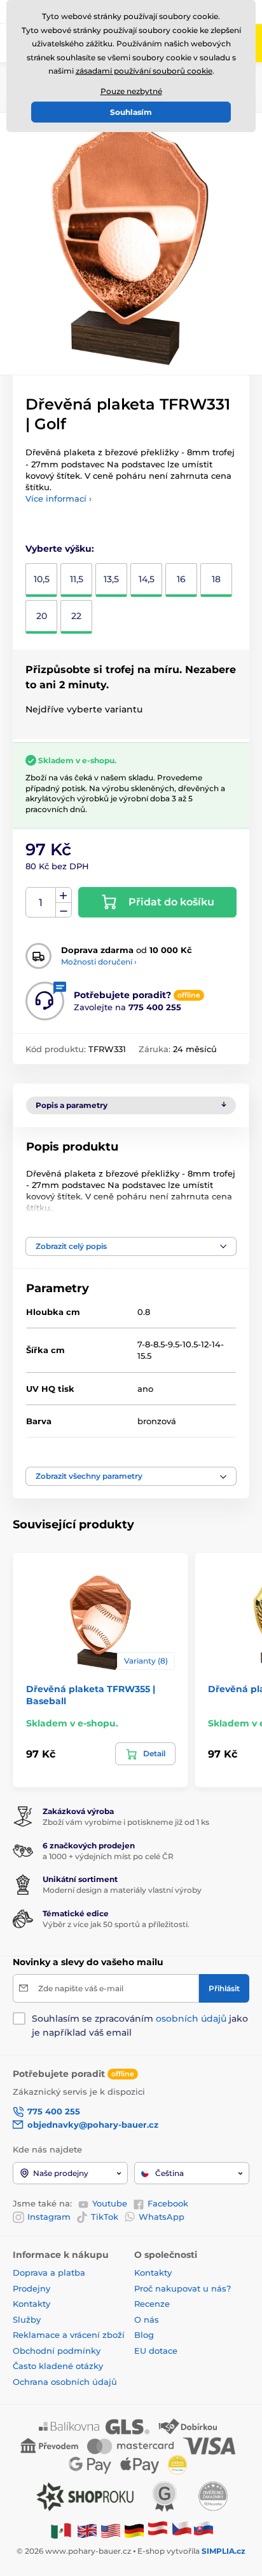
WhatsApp (162, 2217)
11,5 (77, 579)
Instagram (49, 2217)
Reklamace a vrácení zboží (70, 2335)
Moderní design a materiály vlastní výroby (122, 1890)
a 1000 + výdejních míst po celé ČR (108, 1856)
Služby (27, 2319)
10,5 (42, 579)
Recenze (152, 2304)
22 (76, 616)
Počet (41, 903)
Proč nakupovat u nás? (183, 2288)
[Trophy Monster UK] (87, 2530)
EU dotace (156, 2351)
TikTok (105, 2217)
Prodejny (31, 2288)
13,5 (111, 579)
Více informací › (59, 498)
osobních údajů (191, 2019)
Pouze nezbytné (131, 91)
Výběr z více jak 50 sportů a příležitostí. (116, 1924)
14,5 (147, 579)
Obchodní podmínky (57, 2351)
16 (181, 579)
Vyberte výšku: (60, 549)
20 (42, 616)
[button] (131, 1246)
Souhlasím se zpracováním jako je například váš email (140, 2025)
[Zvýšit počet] (64, 895)
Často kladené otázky (58, 2366)
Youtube (110, 2203)
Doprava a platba (49, 2272)
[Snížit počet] (64, 910)
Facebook (168, 2203)
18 (216, 579)
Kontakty (31, 2304)
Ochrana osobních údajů (65, 2382)
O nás (147, 2319)
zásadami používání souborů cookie (144, 71)
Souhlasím (131, 112)
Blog (144, 2335)
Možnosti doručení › (99, 962)
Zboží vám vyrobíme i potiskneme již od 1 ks (126, 1822)
